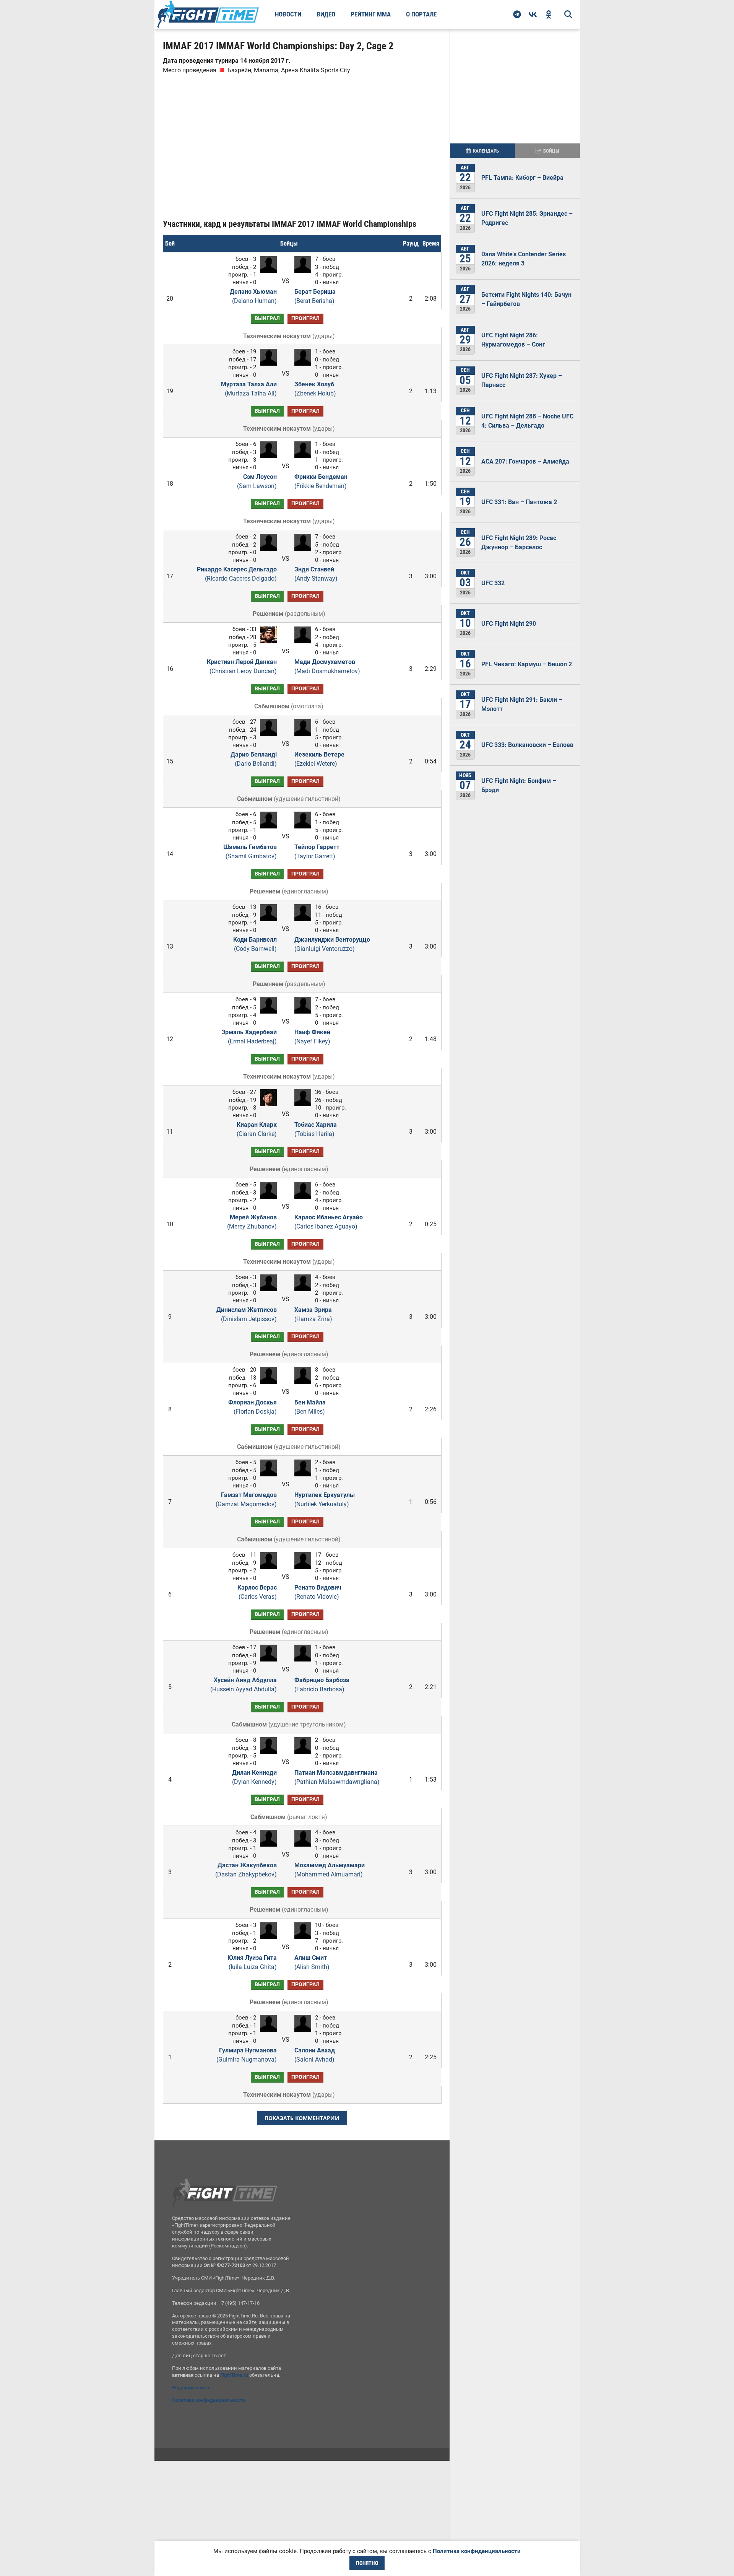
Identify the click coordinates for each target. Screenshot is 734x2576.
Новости (288, 14)
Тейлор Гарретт (317, 852)
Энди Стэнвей (316, 574)
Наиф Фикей (312, 1037)
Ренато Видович (318, 1592)
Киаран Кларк (257, 1129)
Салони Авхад (315, 2055)
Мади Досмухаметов (327, 666)
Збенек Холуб (315, 389)
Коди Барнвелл (255, 944)
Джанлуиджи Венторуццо (332, 944)
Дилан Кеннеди (254, 1777)
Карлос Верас (257, 1592)
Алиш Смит (312, 1962)
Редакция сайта (191, 2388)
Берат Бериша (315, 296)
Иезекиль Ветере (319, 759)
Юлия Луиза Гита (252, 1962)
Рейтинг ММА (371, 14)
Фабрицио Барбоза (322, 1685)
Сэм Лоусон (257, 481)
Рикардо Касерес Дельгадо (237, 574)
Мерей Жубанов (252, 1222)
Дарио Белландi (254, 759)
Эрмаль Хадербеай (249, 1037)
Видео (326, 14)
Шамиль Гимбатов (250, 852)
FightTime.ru (234, 2375)
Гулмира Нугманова (247, 2055)
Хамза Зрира (313, 1314)
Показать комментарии (302, 2118)
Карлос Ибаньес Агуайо (329, 1222)
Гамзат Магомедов (246, 1500)
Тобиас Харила (316, 1129)
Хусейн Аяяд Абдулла (244, 1685)
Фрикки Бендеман (321, 481)
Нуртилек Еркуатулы (325, 1500)
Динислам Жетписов (247, 1314)
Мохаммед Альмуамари (330, 1870)
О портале (421, 14)
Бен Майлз (310, 1407)
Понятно (367, 2563)
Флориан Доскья (253, 1407)
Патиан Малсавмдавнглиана (337, 1777)
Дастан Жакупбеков (246, 1870)
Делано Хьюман (253, 296)
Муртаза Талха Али (249, 389)
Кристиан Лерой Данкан (242, 666)
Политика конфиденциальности (209, 2400)
